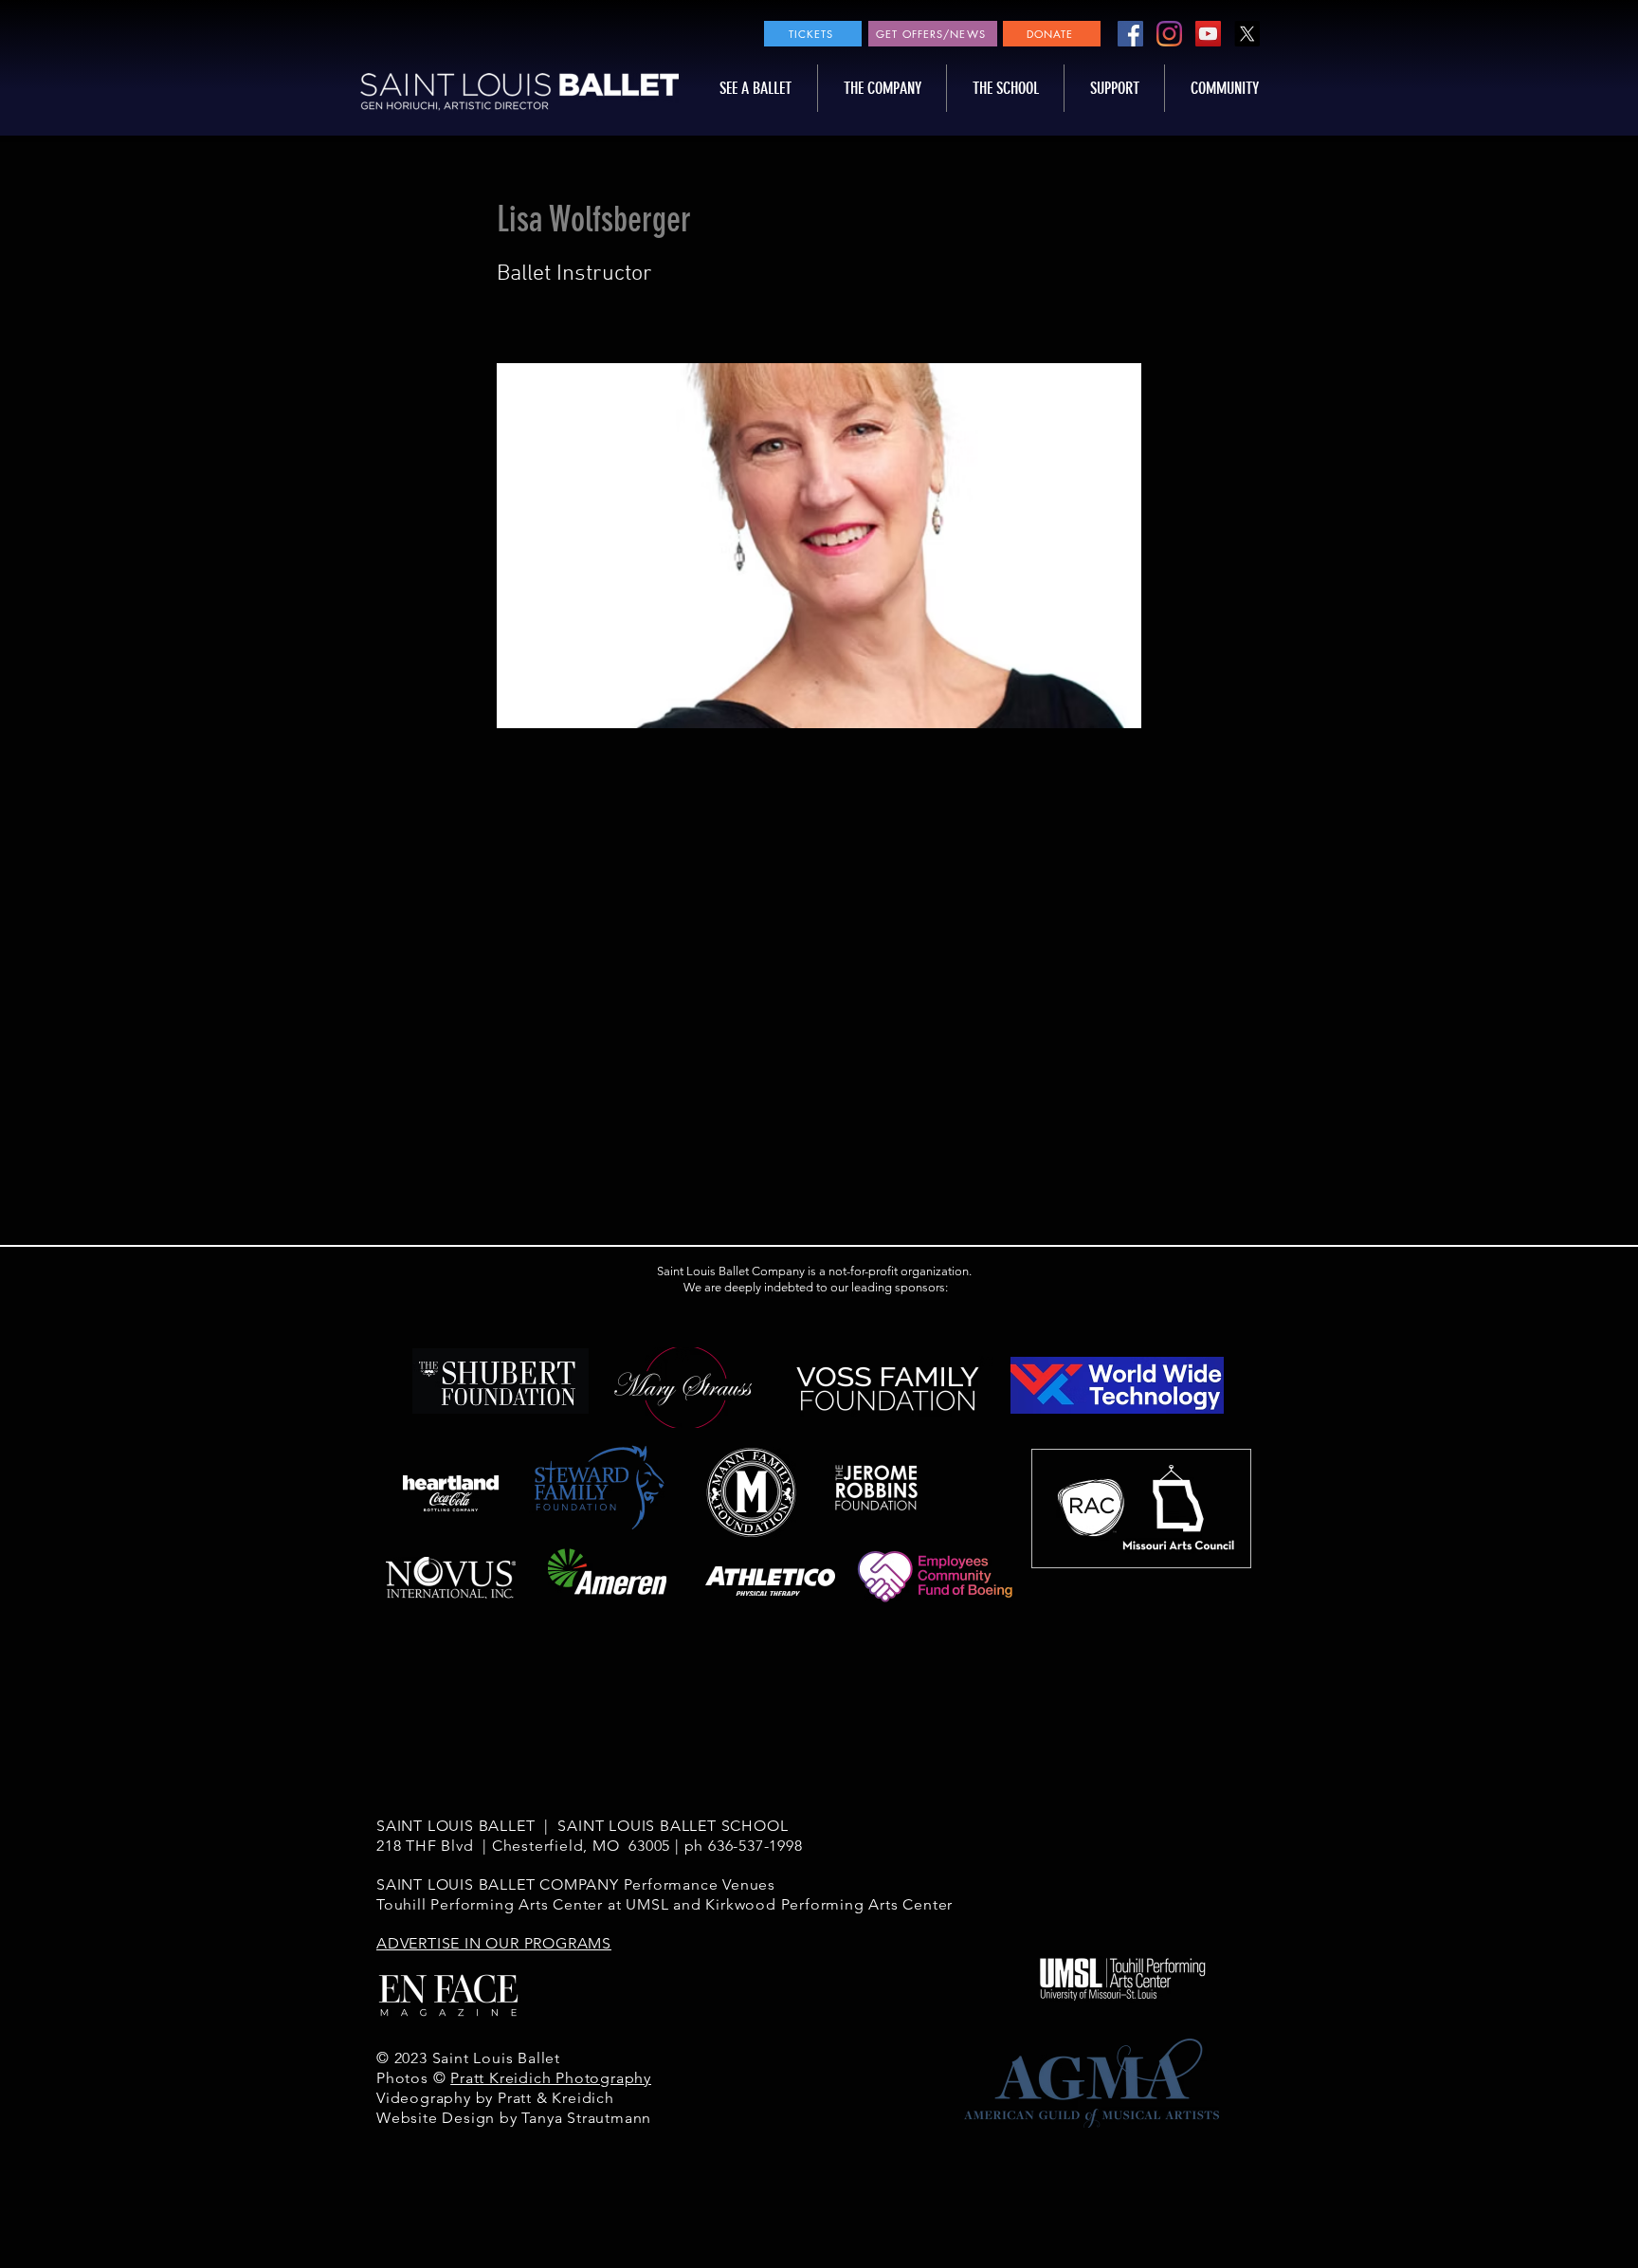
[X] (1247, 34)
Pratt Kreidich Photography (551, 2078)
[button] (755, 88)
